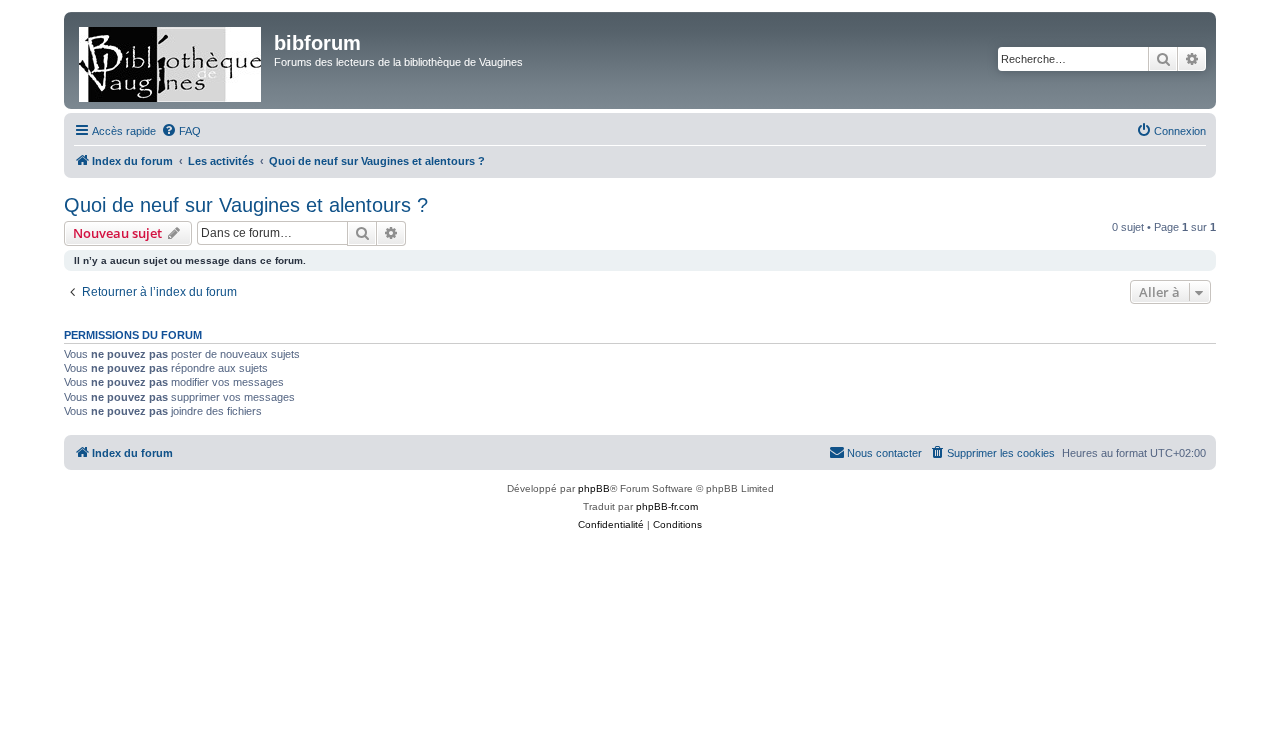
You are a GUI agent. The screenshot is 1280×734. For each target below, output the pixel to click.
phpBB (594, 488)
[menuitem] (181, 131)
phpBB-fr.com (667, 506)
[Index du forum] (171, 60)
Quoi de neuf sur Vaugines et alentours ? (246, 205)
